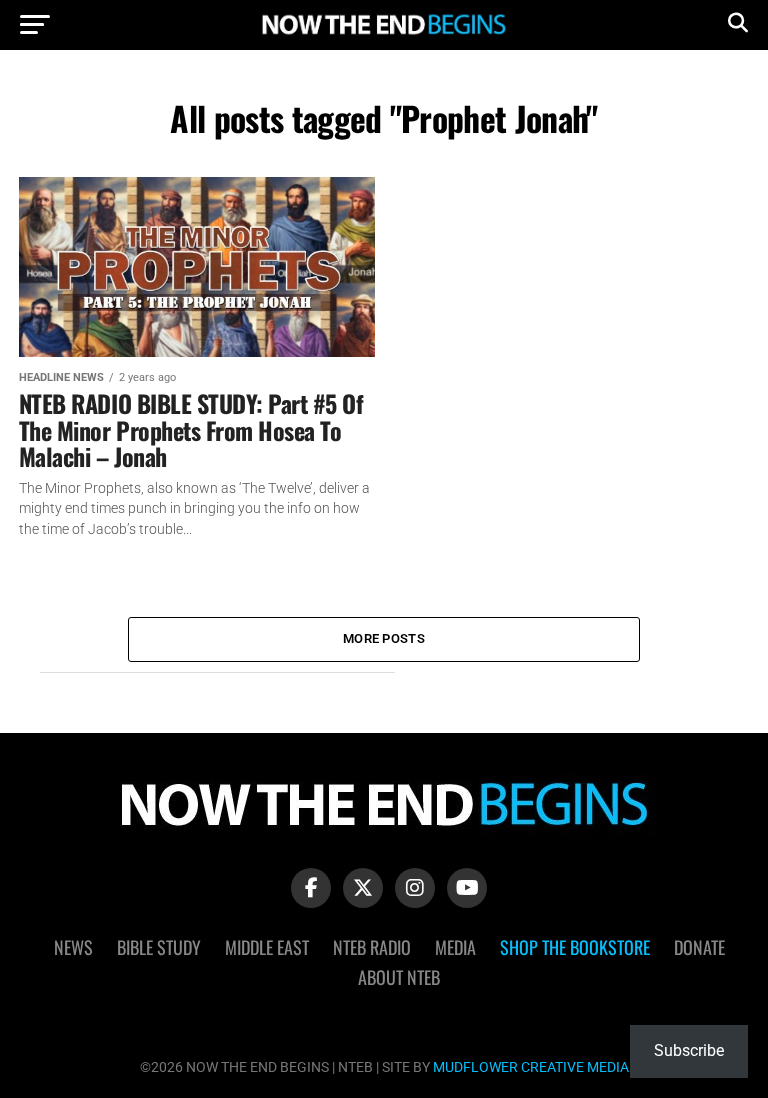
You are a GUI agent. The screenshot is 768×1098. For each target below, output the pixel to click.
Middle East (267, 947)
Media (455, 947)
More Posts (384, 638)
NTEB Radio (372, 947)
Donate (699, 947)
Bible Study (159, 947)
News (73, 947)
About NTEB (399, 977)
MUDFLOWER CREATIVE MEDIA (531, 1067)
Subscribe (689, 1050)
